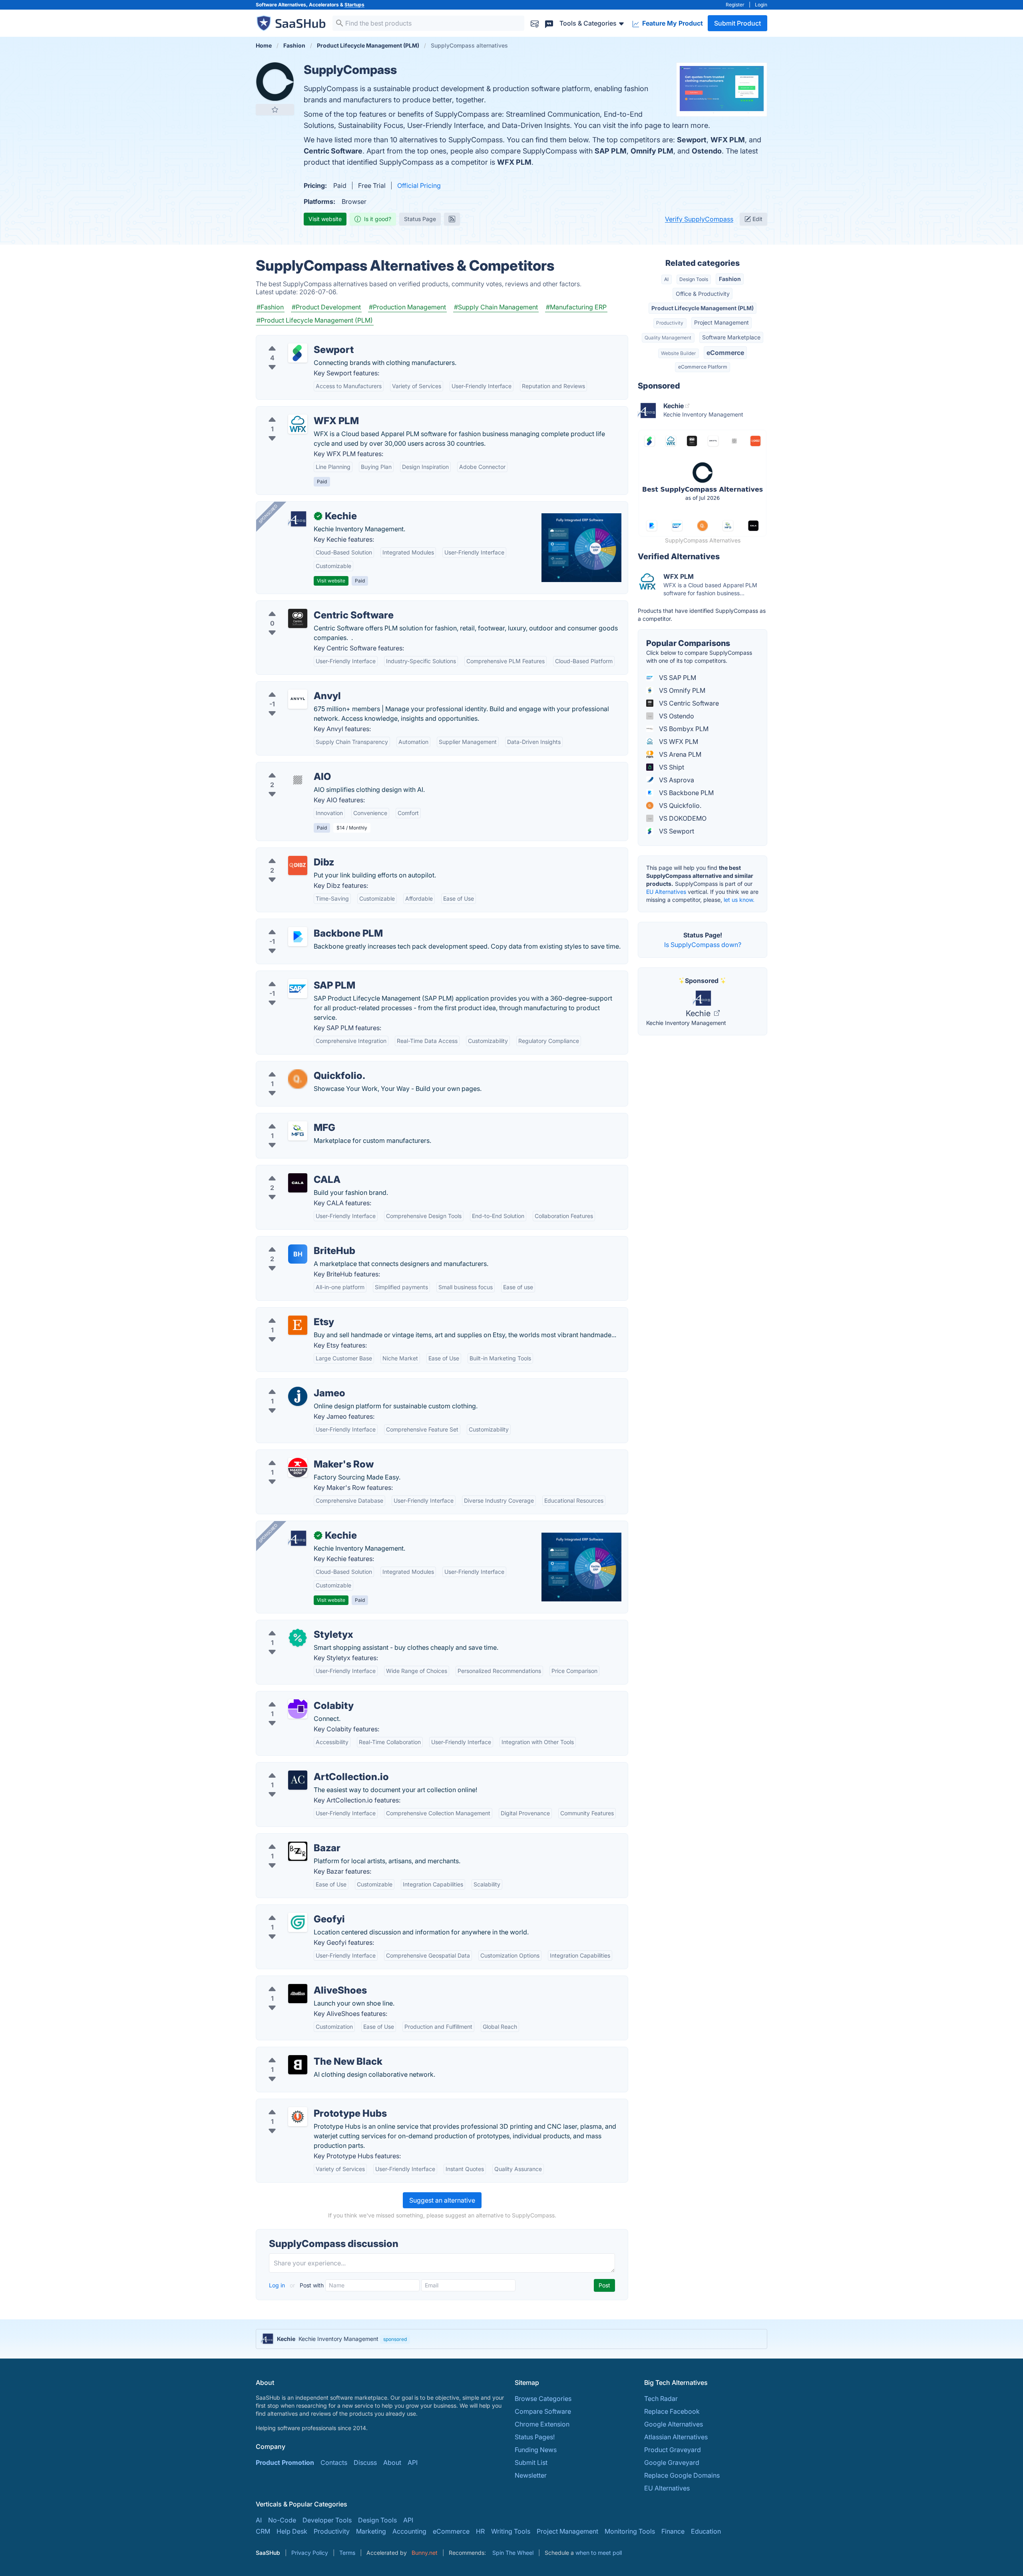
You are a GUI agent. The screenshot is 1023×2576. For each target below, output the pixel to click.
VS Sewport (676, 831)
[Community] (549, 23)
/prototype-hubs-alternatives (306, 2104)
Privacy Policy (310, 2553)
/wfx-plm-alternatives (295, 411)
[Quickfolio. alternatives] (298, 1079)
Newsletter (531, 2475)
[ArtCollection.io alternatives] (298, 1780)
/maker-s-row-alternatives (302, 1455)
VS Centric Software (688, 703)
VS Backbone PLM (686, 793)
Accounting (409, 2531)
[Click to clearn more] (511, 2339)
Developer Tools (327, 2520)
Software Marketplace (731, 337)
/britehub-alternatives (295, 1241)
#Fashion (270, 307)
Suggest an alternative (442, 2200)
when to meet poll (599, 2553)
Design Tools (694, 279)
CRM (263, 2531)
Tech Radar (661, 2399)
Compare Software (543, 2411)
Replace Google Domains (682, 2475)
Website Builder (678, 353)
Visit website (325, 219)
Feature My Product (672, 23)
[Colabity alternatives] (298, 1709)
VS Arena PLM (679, 754)
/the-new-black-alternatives (304, 2052)
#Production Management (407, 307)
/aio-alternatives (287, 767)
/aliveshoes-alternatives (298, 1981)
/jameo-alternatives (292, 1384)
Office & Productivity (703, 294)
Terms (347, 2553)
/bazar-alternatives (291, 1838)
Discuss (365, 2462)
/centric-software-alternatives (307, 606)
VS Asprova (676, 780)
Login (761, 5)
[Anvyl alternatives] (298, 699)
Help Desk (292, 2531)
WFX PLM (728, 140)
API (413, 2462)
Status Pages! (535, 2437)
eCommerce (725, 353)
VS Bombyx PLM (683, 729)
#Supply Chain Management (496, 307)
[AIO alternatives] (298, 780)
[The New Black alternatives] (298, 2065)
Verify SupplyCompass (699, 219)
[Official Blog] (452, 219)
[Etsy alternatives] (298, 1325)
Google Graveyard (672, 2462)
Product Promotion (285, 2462)
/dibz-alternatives (289, 853)
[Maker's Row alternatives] (298, 1467)
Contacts (334, 2462)
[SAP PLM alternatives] (298, 989)
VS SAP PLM (677, 678)
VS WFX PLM (678, 742)
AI (666, 279)
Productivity (670, 323)
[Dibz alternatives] (298, 865)
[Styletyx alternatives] (298, 1638)
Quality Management (668, 338)
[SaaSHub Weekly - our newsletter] (535, 23)
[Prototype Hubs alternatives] (298, 2117)
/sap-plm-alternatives (295, 976)
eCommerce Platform (703, 367)
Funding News (536, 2450)
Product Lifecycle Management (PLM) (703, 308)
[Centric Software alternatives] (298, 618)
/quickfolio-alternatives (297, 1066)
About (392, 2462)
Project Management (721, 322)
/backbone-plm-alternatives (304, 924)
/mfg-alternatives (288, 1118)
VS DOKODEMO (682, 818)
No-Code (282, 2520)
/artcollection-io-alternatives (305, 1767)
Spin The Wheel (513, 2553)
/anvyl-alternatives (290, 686)
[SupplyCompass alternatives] (275, 82)
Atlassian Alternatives (676, 2437)
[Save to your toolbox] (275, 110)
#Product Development (326, 307)
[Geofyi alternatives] (298, 1922)
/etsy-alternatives (288, 1312)
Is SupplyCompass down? (703, 945)
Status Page (420, 219)
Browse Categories (543, 2399)
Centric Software (333, 151)
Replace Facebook (672, 2411)
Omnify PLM (652, 151)
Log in (278, 2285)
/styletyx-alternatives (294, 1625)
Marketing (371, 2531)
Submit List (531, 2462)
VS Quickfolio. (679, 805)
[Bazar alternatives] (298, 1851)
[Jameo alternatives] (298, 1396)
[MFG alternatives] (298, 1131)
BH (298, 1254)
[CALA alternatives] (298, 1183)
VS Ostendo (676, 716)
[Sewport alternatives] (298, 353)
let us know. (739, 900)
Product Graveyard (673, 2450)
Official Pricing (419, 185)
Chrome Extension (542, 2424)
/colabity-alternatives (294, 1696)
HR (480, 2531)
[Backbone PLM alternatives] (298, 937)
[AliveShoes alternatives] (298, 1994)
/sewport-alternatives (295, 340)
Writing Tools (511, 2531)
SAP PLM (611, 151)
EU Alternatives (666, 892)
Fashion (730, 279)
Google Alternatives (674, 2424)
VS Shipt (671, 767)
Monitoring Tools (630, 2531)
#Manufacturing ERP (576, 307)
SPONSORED (268, 514)
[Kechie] (298, 519)
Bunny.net (425, 2553)
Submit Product (737, 23)
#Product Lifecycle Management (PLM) (315, 320)
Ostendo (707, 151)
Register (735, 5)
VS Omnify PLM (681, 690)
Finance (673, 2531)
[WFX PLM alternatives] (298, 424)
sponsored (395, 2339)
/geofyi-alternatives (292, 1910)
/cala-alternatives (289, 1170)
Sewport (692, 140)
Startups (354, 5)
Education (706, 2531)
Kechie (699, 1013)
